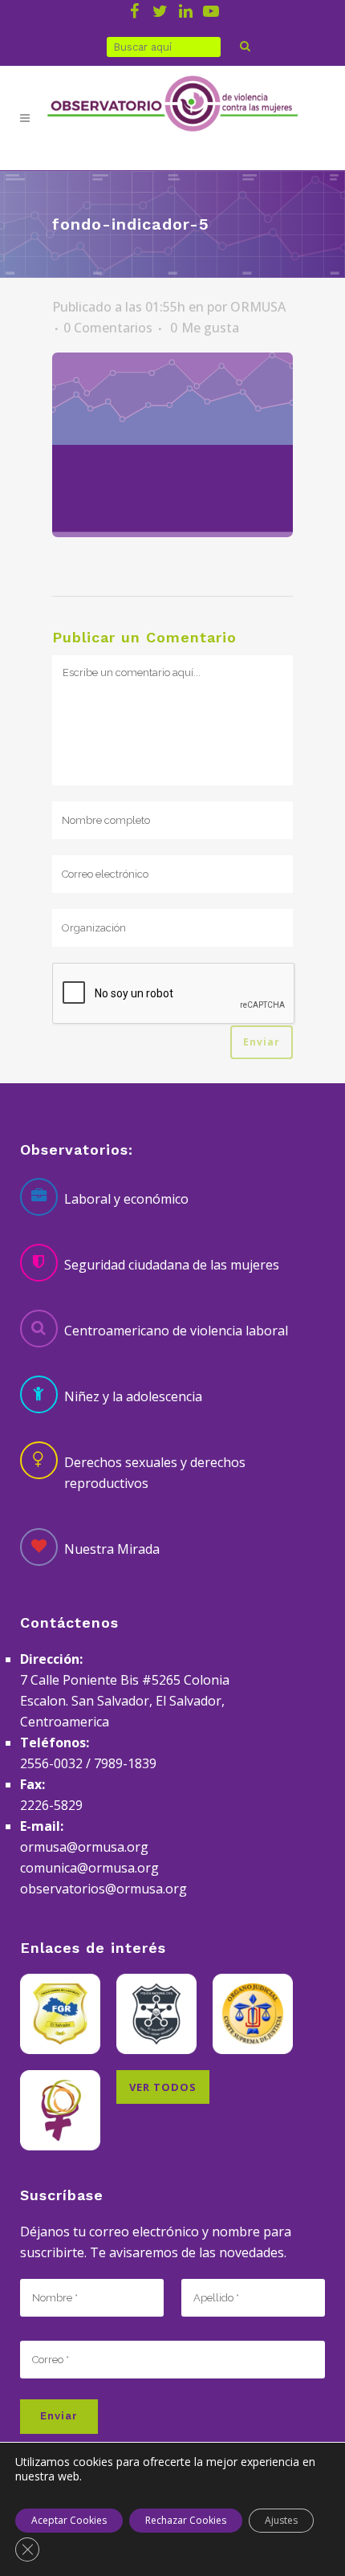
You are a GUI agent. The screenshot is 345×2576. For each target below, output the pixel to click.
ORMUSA (258, 307)
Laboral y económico (126, 1199)
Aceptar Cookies (69, 2520)
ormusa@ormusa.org (84, 1847)
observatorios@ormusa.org (103, 1889)
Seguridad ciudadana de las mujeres (172, 1265)
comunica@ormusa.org (89, 1868)
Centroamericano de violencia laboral (176, 1331)
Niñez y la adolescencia (133, 1396)
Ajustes (281, 2520)
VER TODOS (163, 2087)
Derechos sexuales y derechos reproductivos (155, 1473)
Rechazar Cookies (186, 2520)
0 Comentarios (108, 328)
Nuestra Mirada (112, 1549)
